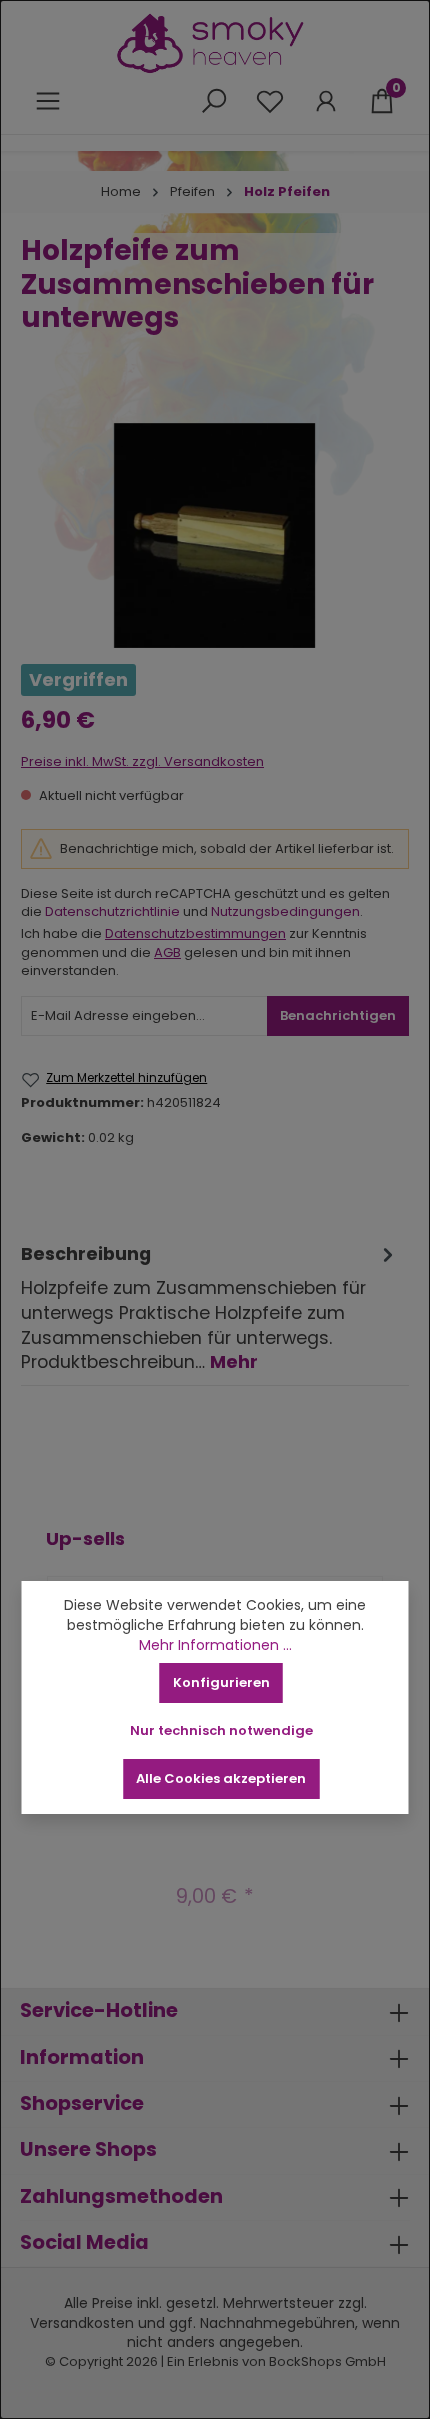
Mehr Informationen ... (215, 1645)
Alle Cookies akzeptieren (221, 1778)
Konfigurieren (221, 1682)
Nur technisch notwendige (221, 1730)
